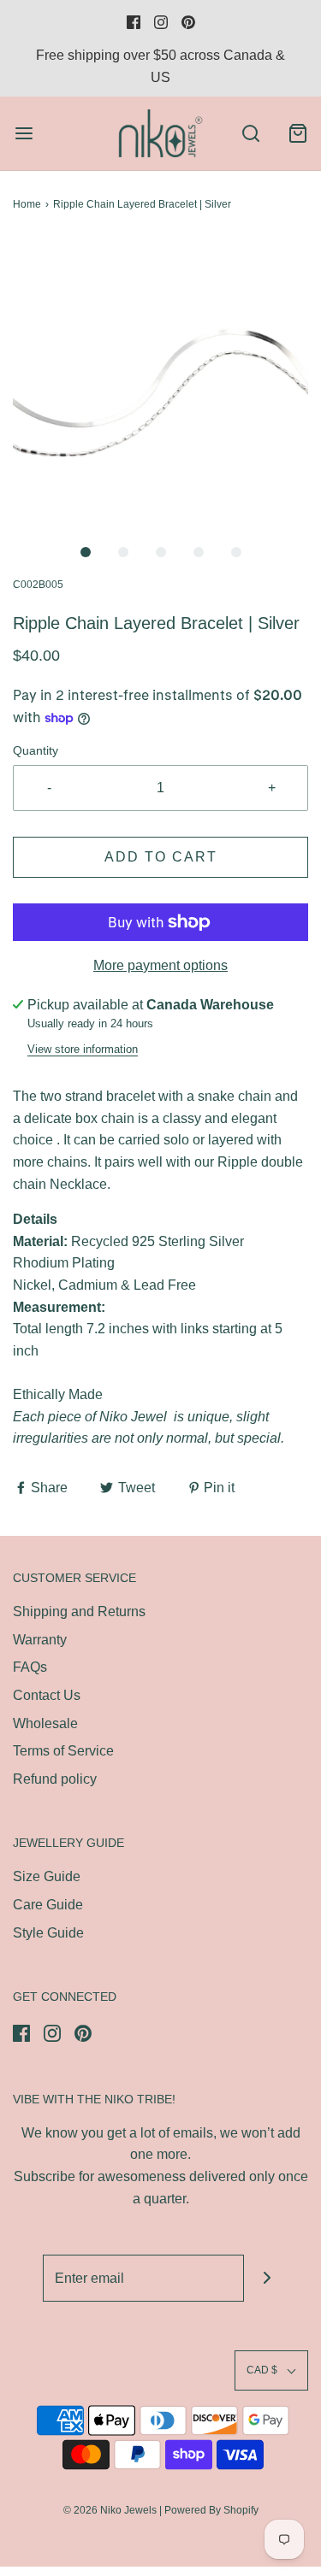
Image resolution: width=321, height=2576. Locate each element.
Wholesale (45, 1723)
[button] (160, 386)
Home (27, 204)
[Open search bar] (250, 133)
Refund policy (55, 1779)
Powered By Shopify (211, 2510)
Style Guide (48, 1933)
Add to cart (161, 857)
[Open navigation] (24, 133)
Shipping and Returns (79, 1611)
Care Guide (48, 1905)
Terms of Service (63, 1751)
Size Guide (47, 1876)
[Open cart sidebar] (297, 133)
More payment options (160, 965)
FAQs (30, 1667)
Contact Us (47, 1695)
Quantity (36, 750)
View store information (83, 1049)
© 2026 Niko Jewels (110, 2510)
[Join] (267, 2278)
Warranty (40, 1640)
